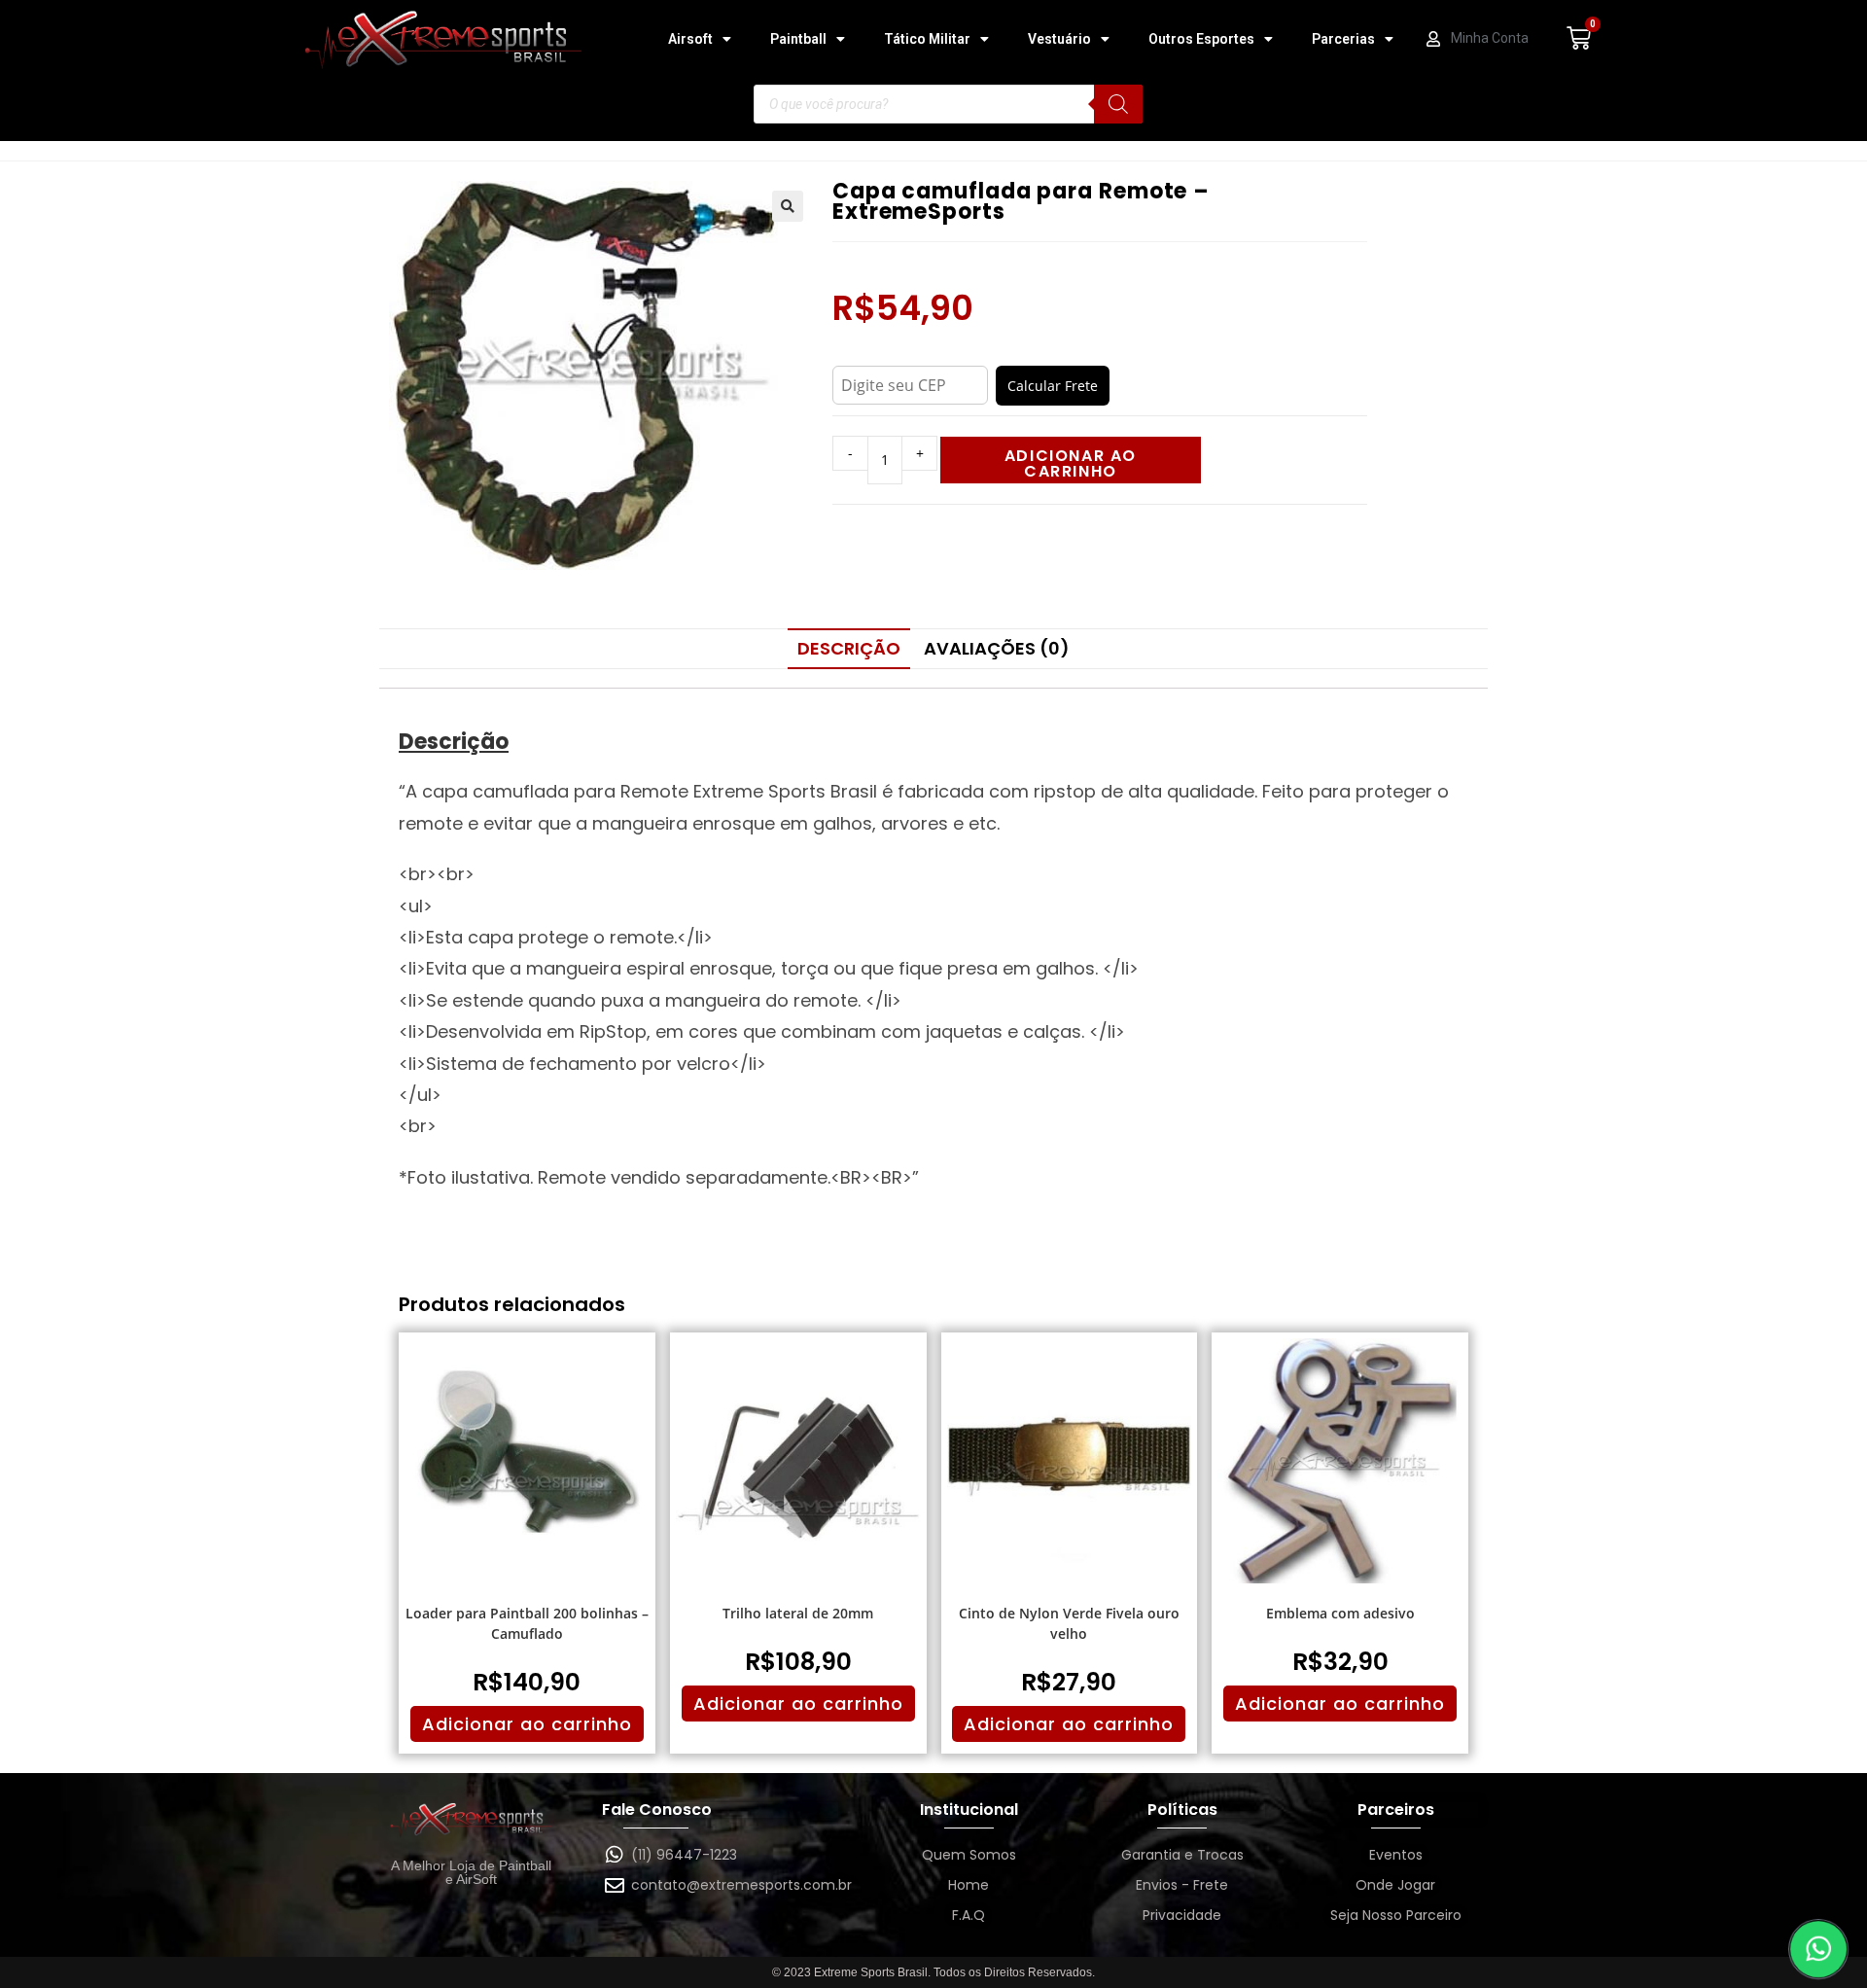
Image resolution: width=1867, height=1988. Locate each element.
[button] (788, 206)
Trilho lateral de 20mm (798, 1613)
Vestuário (1059, 39)
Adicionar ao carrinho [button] (527, 1724)
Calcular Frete (1053, 386)
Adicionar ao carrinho (1071, 463)
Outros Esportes (1201, 39)
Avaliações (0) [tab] (997, 648)
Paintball (798, 39)
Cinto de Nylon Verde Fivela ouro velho (1069, 1623)
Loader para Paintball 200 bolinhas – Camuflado (527, 1623)
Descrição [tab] (849, 648)
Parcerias (1343, 39)
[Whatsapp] (1819, 1950)
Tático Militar (927, 39)
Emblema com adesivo (1340, 1613)
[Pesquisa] (1118, 104)
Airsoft (690, 39)
